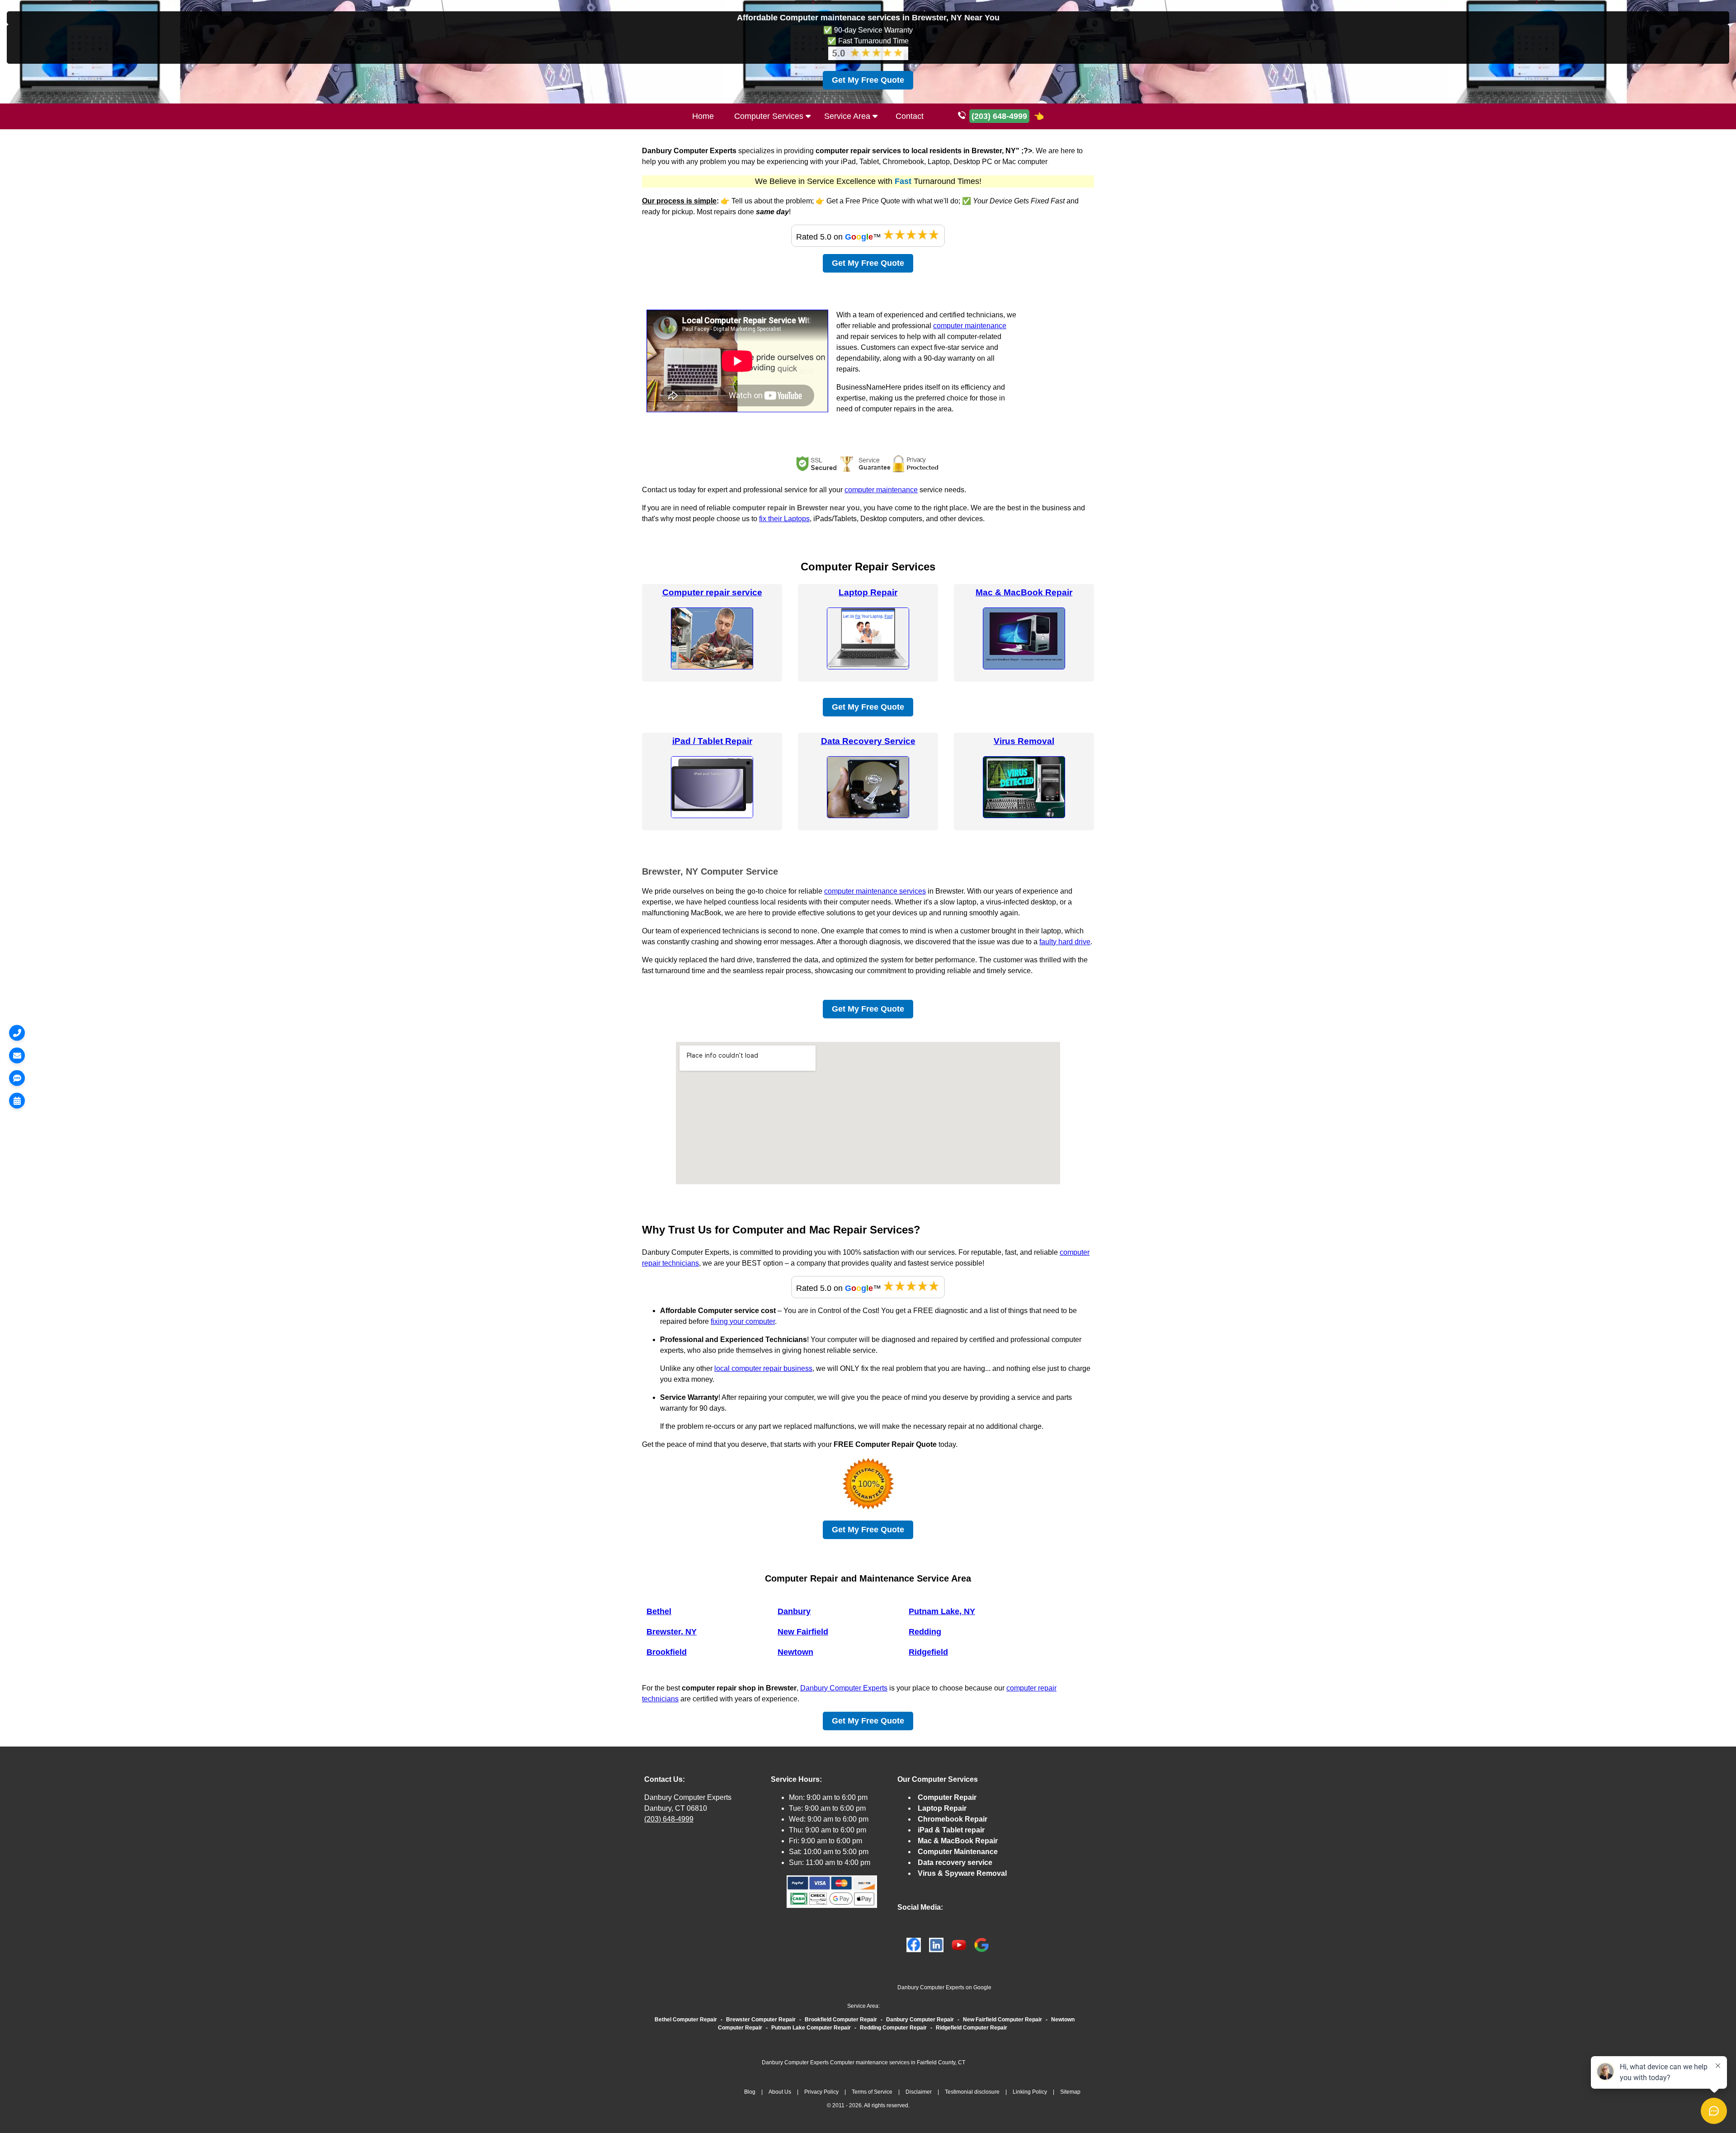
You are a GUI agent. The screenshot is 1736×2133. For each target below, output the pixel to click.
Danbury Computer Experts (844, 1688)
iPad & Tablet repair (951, 1830)
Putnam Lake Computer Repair (811, 2028)
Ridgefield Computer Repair (972, 2028)
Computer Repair (947, 1797)
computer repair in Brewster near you (796, 508)
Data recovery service (955, 1862)
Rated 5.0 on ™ (840, 237)
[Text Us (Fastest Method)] (17, 1078)
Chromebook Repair (953, 1819)
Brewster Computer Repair (761, 2020)
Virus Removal (1024, 741)
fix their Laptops (784, 519)
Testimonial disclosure (972, 2092)
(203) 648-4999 (669, 1819)
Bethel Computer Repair (686, 2020)
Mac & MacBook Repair (1024, 592)
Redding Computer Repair (893, 2028)
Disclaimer (919, 2092)
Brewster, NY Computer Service (710, 871)
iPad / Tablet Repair (712, 741)
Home (703, 116)
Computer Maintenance (958, 1852)
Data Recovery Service (868, 741)
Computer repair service (712, 592)
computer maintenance (970, 326)
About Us (780, 2092)
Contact (910, 116)
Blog (750, 2092)
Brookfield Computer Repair (841, 2020)
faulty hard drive (1065, 942)
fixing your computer (743, 1321)
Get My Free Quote (868, 80)
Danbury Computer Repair (920, 2020)
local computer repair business (763, 1368)
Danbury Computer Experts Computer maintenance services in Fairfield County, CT (863, 2062)
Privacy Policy (821, 2092)
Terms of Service (872, 2092)
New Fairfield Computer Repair (1002, 2020)
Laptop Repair (868, 592)
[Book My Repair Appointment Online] (17, 1100)
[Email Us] (17, 1055)
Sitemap (1070, 2092)
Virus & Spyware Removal (962, 1873)
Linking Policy (1030, 2092)
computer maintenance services (875, 891)
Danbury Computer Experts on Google (944, 1987)
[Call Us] (17, 1033)
